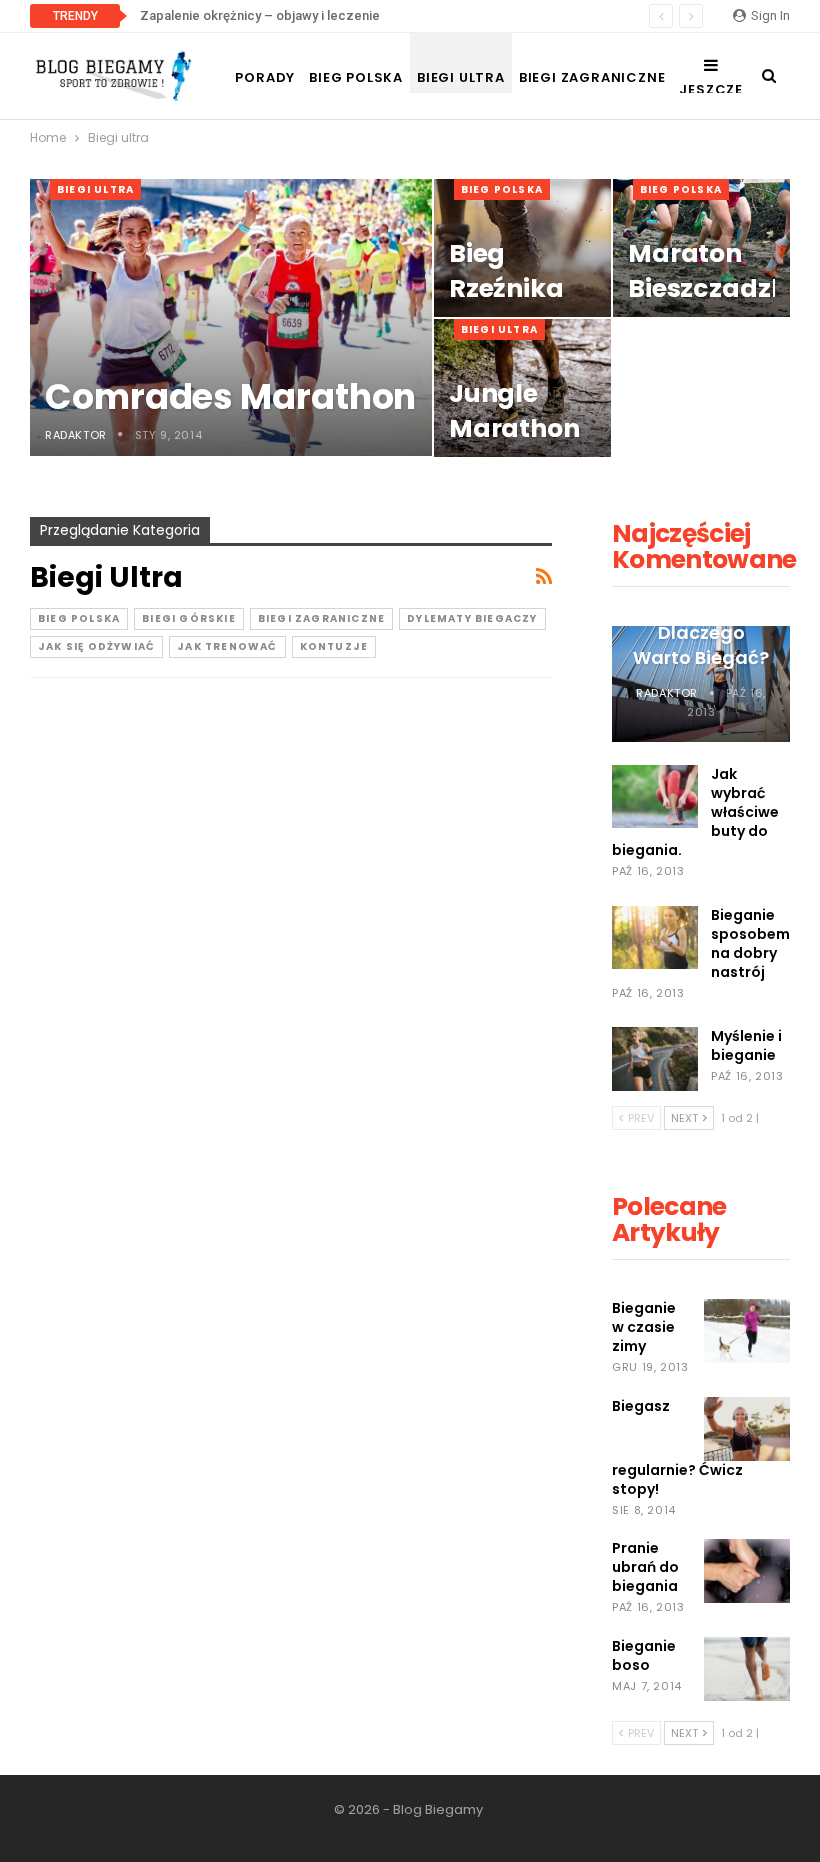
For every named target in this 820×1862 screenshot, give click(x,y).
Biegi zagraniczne (592, 77)
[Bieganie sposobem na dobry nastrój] (655, 938)
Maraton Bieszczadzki (711, 271)
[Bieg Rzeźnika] (522, 248)
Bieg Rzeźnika (506, 271)
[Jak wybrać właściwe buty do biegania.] (655, 797)
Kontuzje (334, 646)
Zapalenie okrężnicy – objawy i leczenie (260, 15)
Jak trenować (227, 646)
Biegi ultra (461, 77)
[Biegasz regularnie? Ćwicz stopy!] (747, 1429)
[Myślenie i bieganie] (655, 1059)
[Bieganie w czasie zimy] (747, 1331)
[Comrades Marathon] (231, 317)
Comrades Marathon (230, 396)
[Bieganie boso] (747, 1669)
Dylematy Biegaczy (472, 618)
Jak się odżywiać (96, 646)
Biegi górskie (189, 618)
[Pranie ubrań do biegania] (747, 1571)
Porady (265, 77)
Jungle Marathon (514, 411)
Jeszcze (711, 89)
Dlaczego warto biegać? (701, 645)
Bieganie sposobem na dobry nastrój (750, 943)
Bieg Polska (356, 77)
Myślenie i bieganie (746, 1045)
